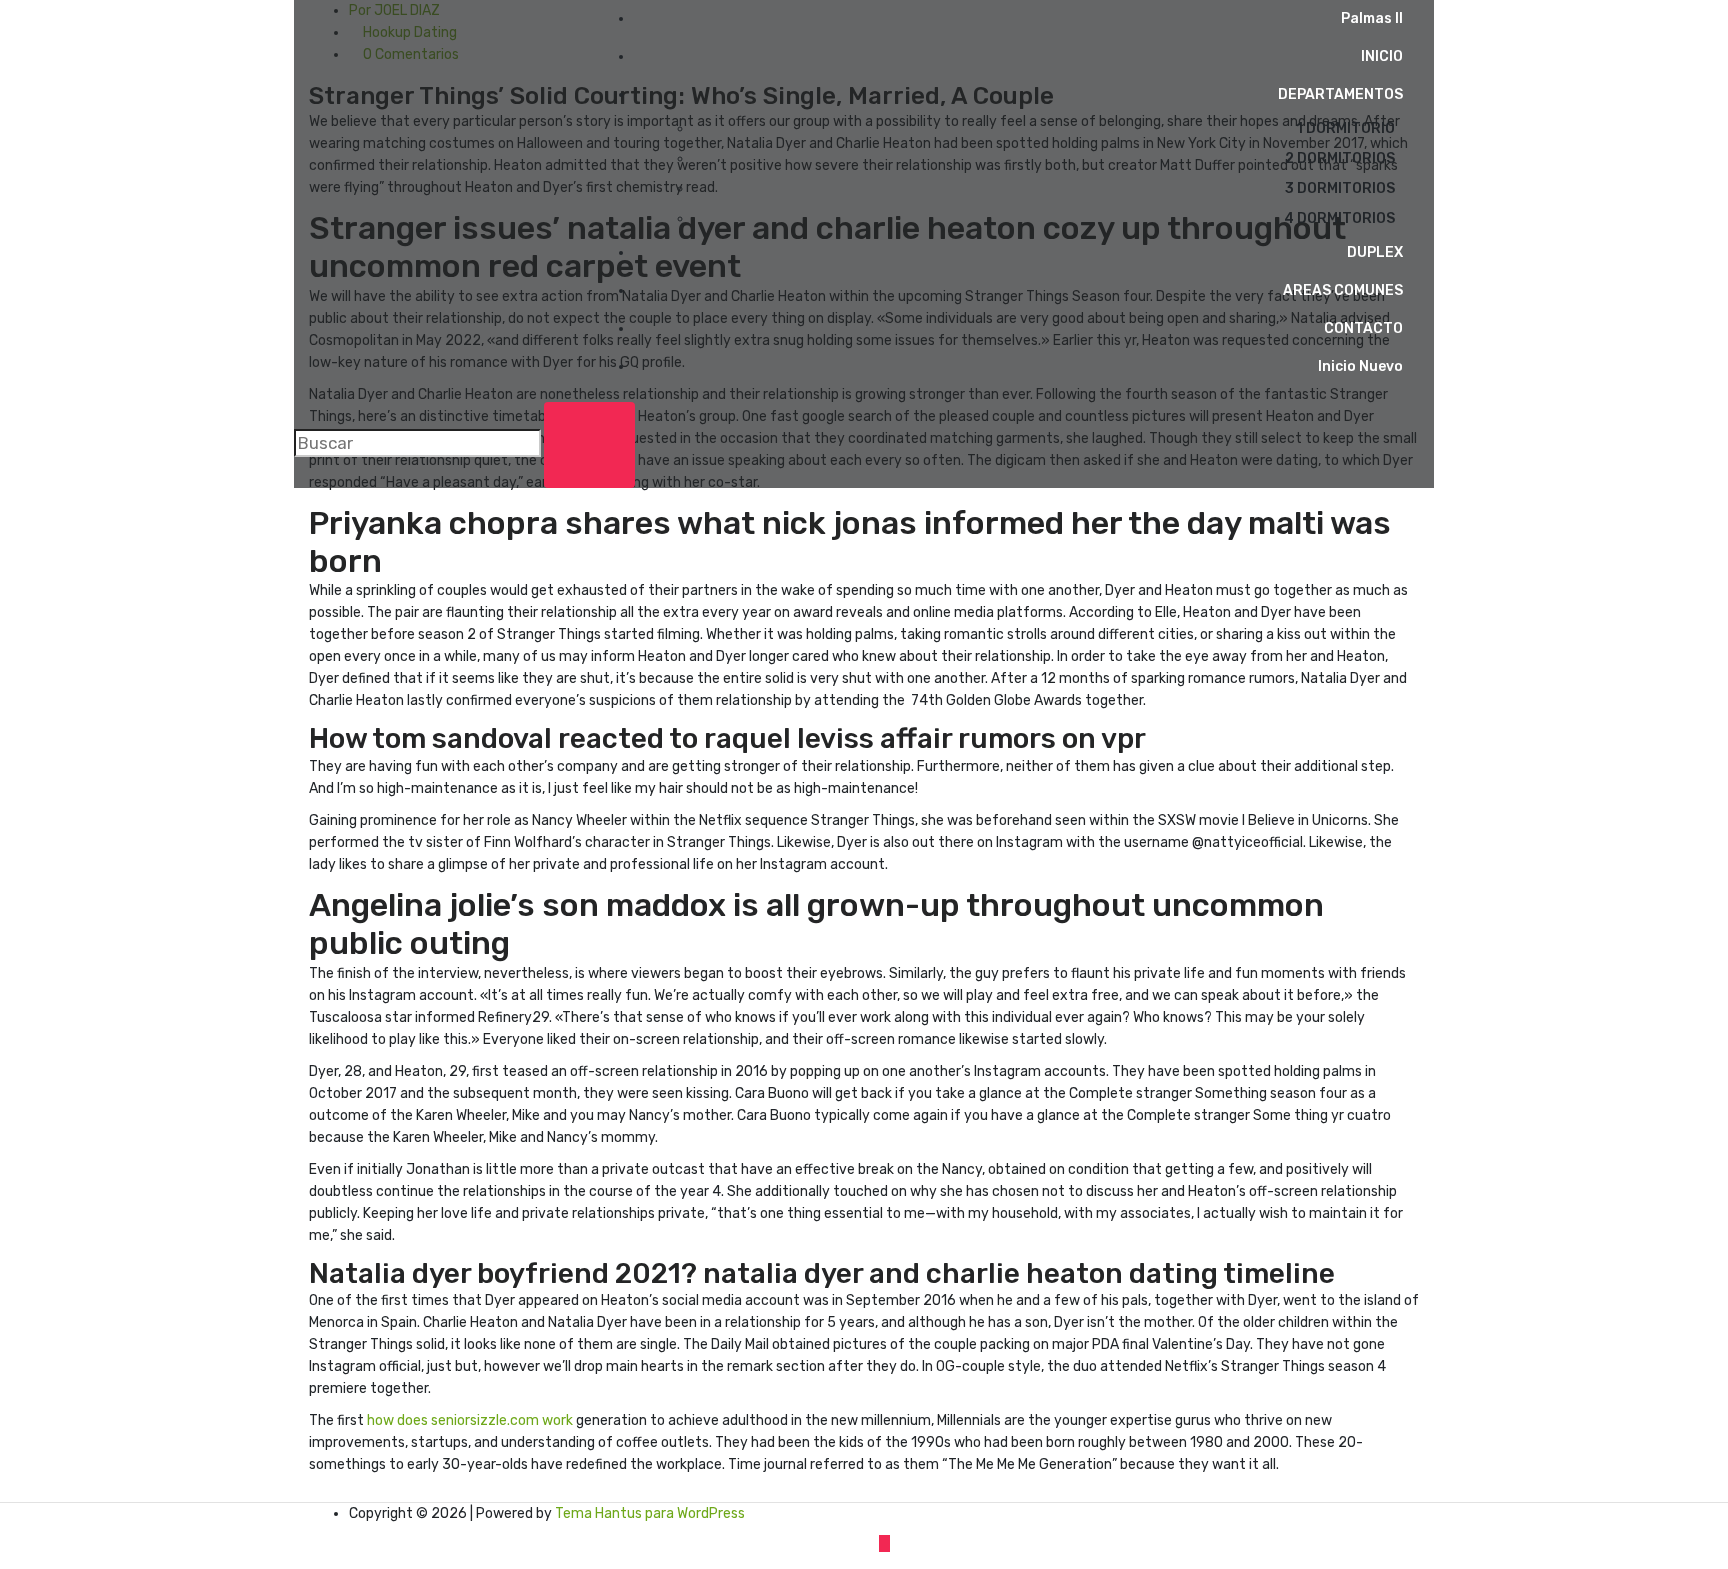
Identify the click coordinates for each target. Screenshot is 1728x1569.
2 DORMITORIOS (1340, 158)
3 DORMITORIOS (1340, 188)
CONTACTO (1363, 328)
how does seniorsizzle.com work (470, 1420)
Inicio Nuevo (1360, 366)
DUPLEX (1375, 252)
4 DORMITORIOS (1339, 218)
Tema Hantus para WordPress (650, 1513)
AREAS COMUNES (1343, 290)
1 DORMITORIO (1345, 128)
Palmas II (1372, 18)
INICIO (1382, 56)
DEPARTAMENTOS (1340, 94)
